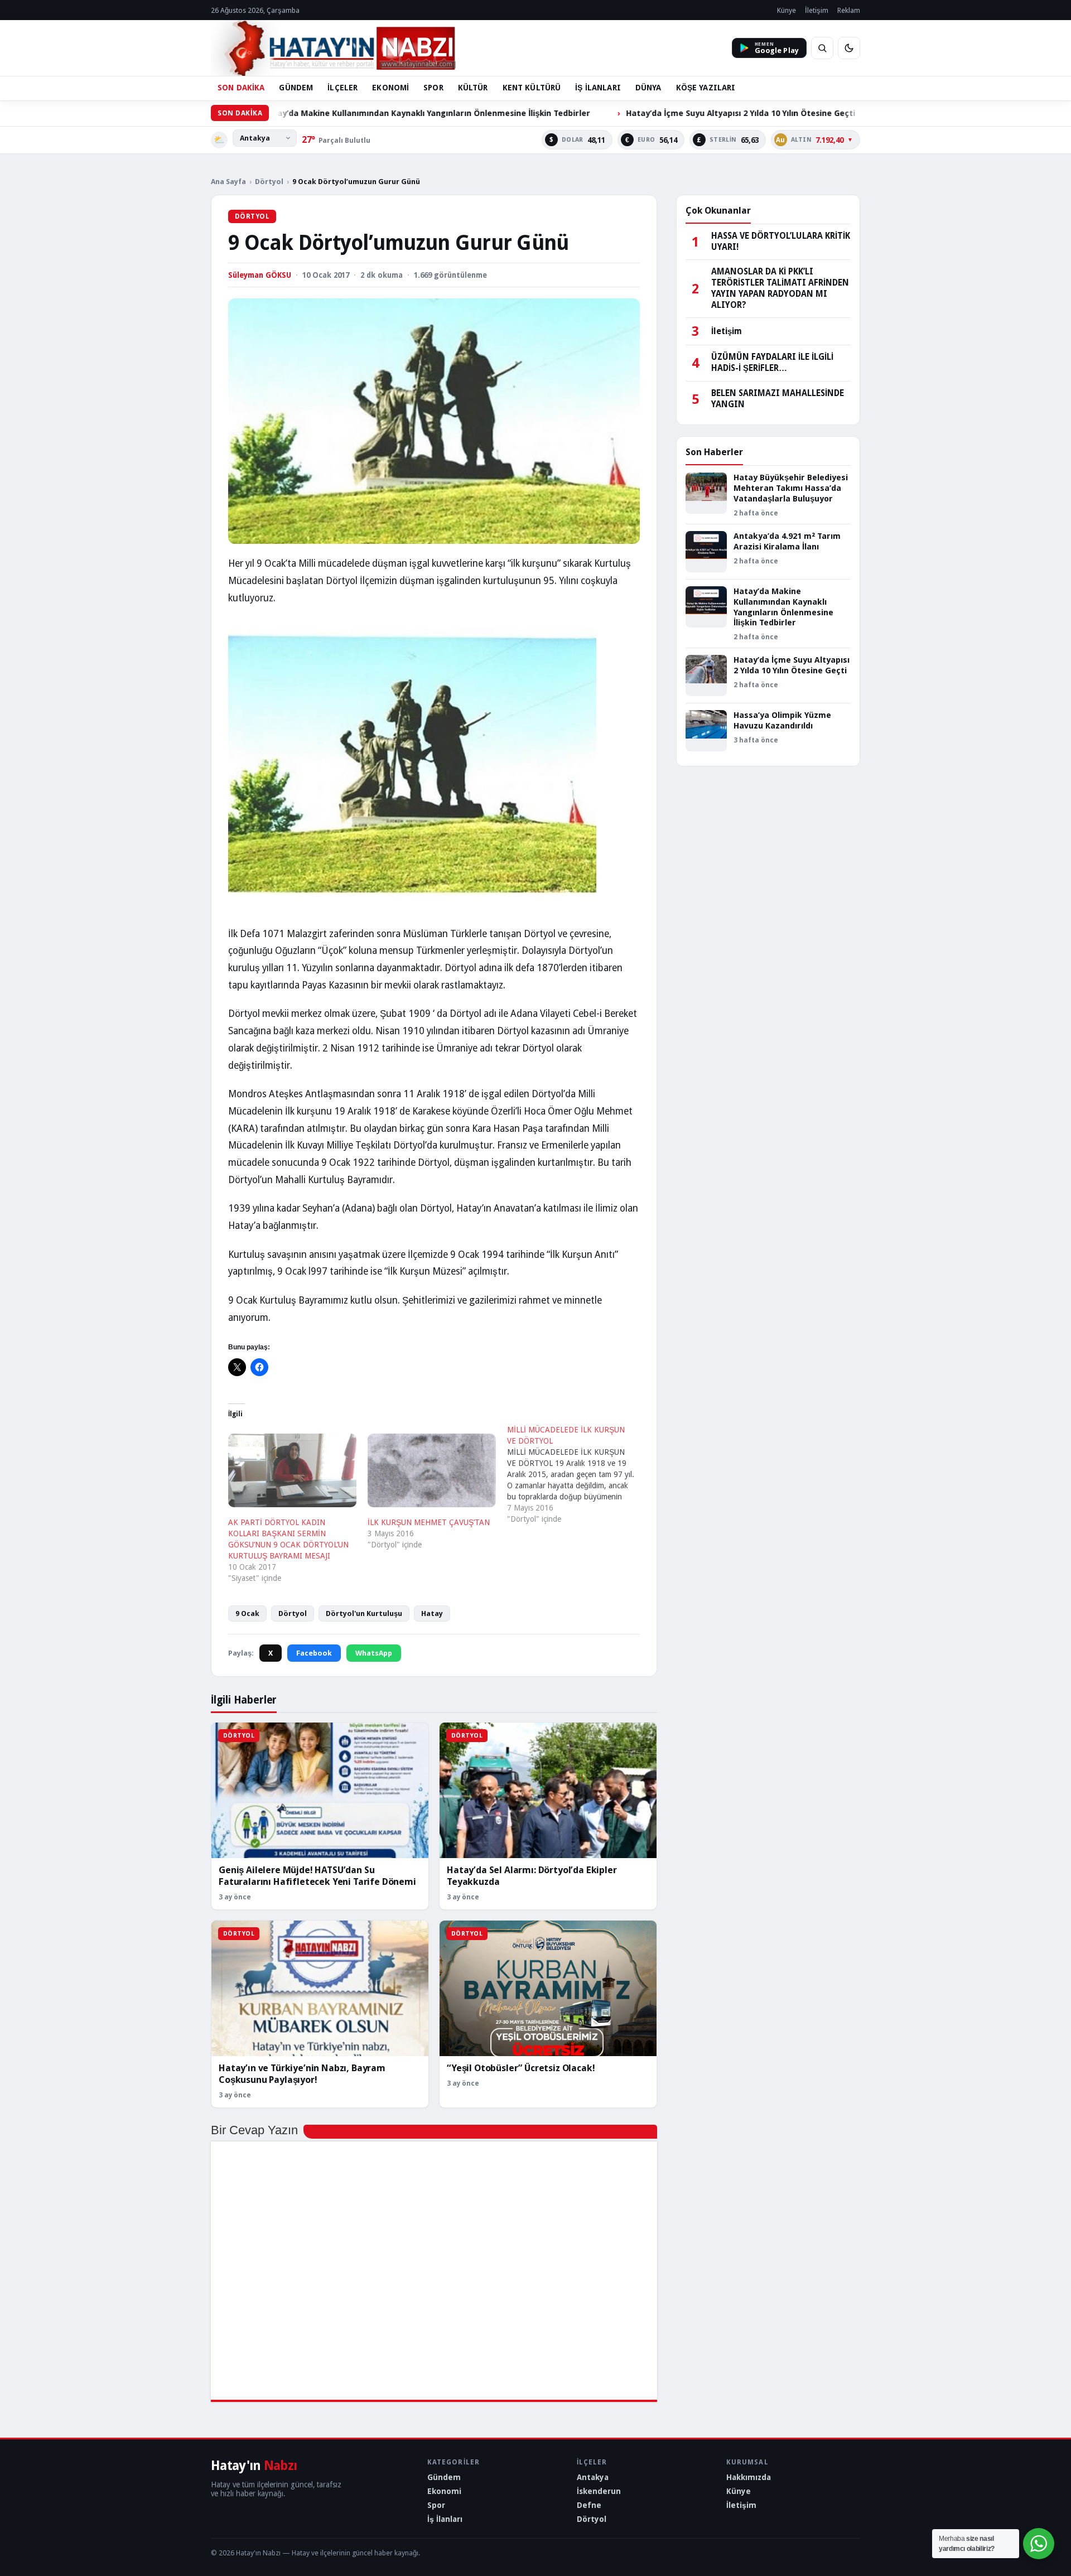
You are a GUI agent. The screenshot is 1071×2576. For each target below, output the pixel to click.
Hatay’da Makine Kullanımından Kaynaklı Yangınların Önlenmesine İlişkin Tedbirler (317, 113)
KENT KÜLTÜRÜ (532, 88)
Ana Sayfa (228, 182)
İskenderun (599, 2491)
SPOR (433, 88)
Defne (589, 2505)
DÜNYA (648, 88)
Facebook (314, 1653)
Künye (787, 10)
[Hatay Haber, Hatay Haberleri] (333, 48)
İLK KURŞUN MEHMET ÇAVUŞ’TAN (429, 1522)
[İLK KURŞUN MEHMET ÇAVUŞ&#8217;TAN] (432, 1470)
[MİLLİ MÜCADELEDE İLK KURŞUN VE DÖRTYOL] (577, 1474)
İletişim (817, 10)
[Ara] (822, 48)
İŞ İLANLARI (598, 88)
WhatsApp (374, 1653)
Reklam (849, 10)
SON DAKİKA (241, 88)
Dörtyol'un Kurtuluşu (364, 1613)
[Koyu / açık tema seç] (849, 48)
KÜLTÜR (473, 88)
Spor (436, 2505)
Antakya (593, 2477)
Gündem (444, 2477)
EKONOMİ (390, 88)
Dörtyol (269, 182)
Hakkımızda (749, 2477)
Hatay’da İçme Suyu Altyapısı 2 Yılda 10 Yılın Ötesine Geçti (631, 113)
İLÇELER (342, 88)
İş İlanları (445, 2519)
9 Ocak (247, 1613)
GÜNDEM (296, 88)
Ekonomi (444, 2491)
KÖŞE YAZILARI (706, 88)
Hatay (432, 1613)
